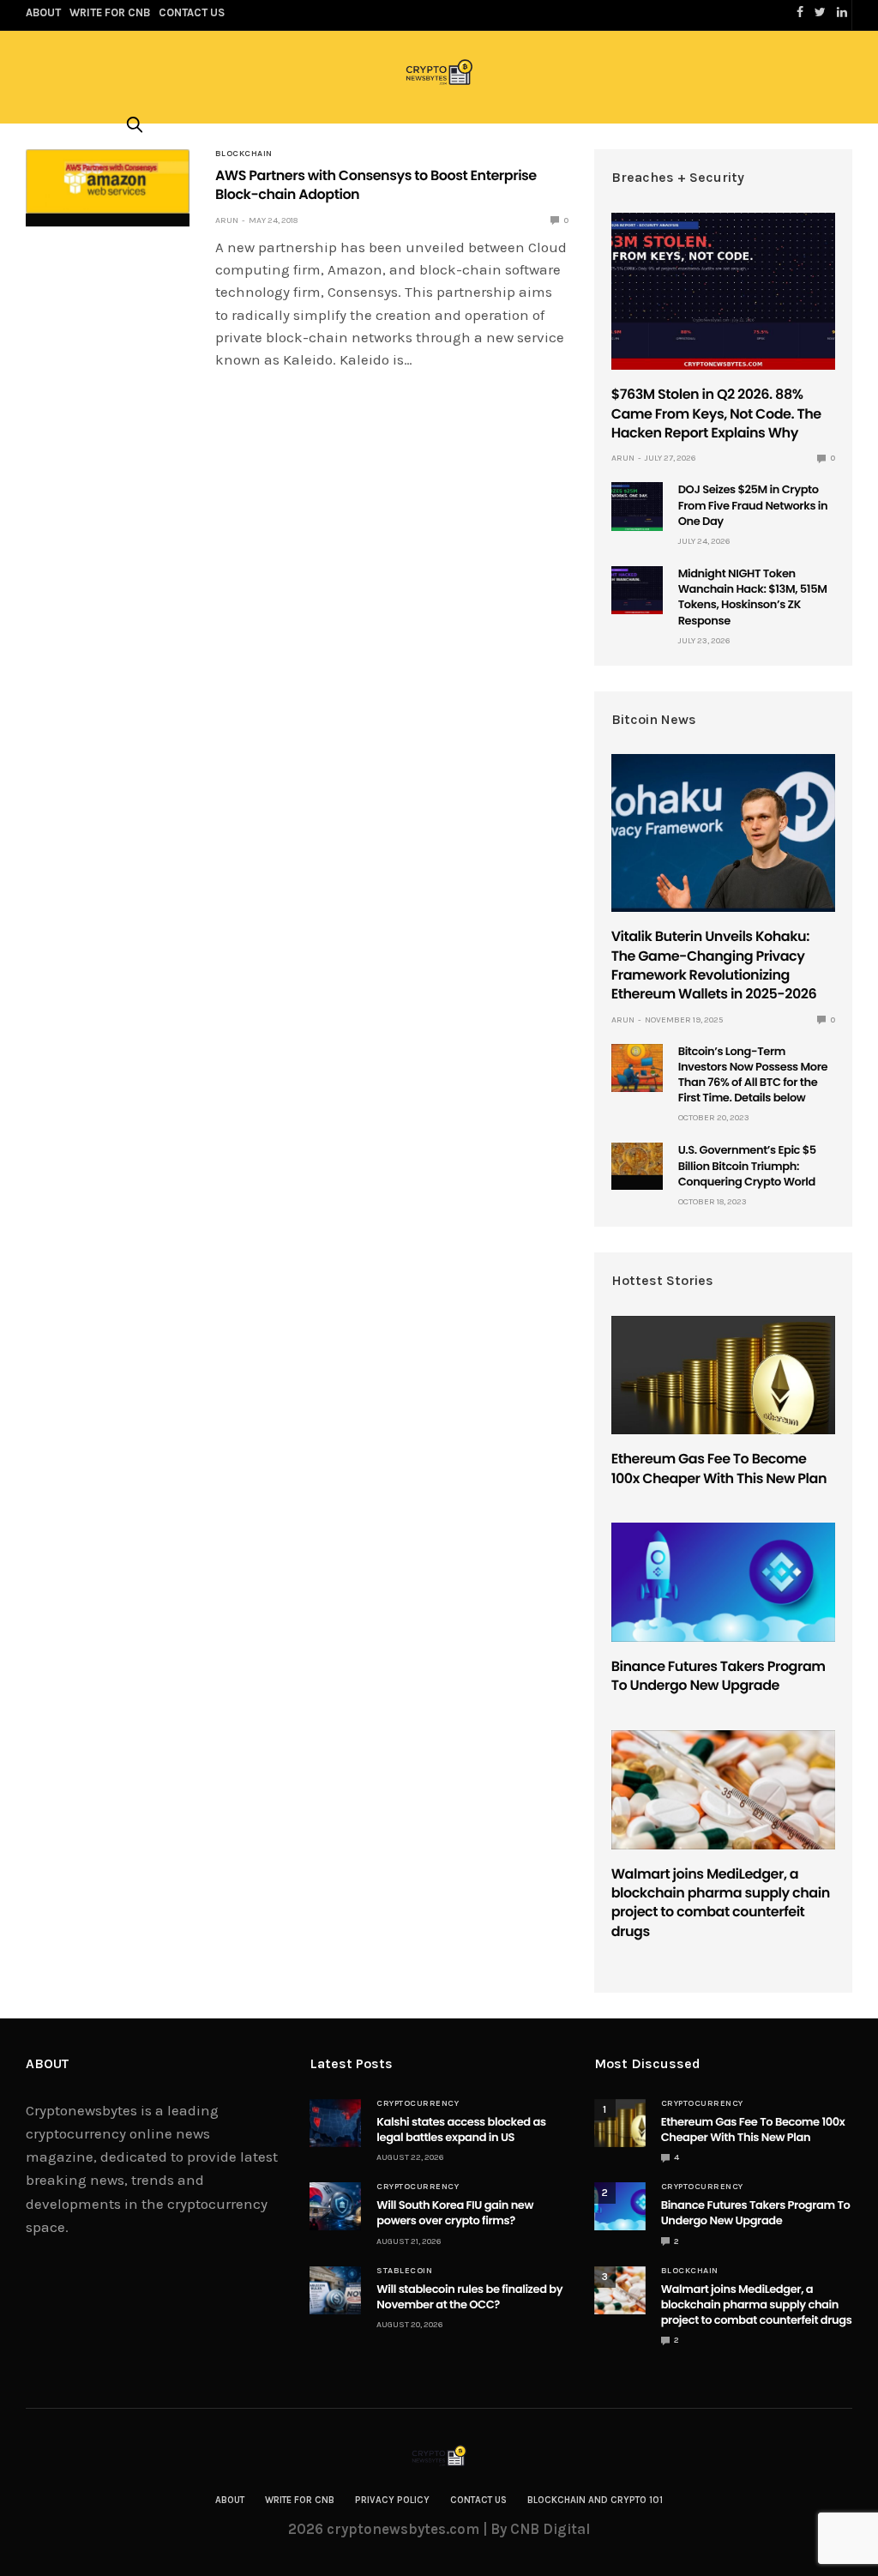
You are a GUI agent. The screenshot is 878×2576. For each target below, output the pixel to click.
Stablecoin (404, 2271)
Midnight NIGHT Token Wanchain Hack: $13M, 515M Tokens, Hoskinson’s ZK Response (753, 597)
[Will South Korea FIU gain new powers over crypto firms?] (335, 2206)
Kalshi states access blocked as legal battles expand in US (461, 2130)
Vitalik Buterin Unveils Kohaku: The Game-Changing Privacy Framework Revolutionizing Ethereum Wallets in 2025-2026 (714, 965)
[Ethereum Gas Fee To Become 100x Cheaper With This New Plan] (723, 1375)
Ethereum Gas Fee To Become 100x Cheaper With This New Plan (719, 1468)
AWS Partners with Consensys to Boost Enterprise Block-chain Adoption (376, 185)
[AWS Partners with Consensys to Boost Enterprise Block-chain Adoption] (108, 181)
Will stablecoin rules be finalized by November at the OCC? (469, 2297)
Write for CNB (300, 2500)
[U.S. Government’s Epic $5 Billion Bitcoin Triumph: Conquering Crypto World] (637, 1159)
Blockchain (244, 154)
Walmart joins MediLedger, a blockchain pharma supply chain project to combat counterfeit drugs (721, 1903)
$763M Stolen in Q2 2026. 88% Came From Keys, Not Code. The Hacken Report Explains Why (716, 413)
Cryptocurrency (418, 2103)
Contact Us (478, 2500)
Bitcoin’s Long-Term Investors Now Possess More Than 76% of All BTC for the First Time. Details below (753, 1075)
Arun (227, 220)
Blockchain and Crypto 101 (595, 2500)
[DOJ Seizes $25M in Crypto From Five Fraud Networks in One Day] (637, 506)
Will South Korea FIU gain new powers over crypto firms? (455, 2213)
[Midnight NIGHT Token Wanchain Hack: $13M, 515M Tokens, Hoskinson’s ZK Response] (637, 590)
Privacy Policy (392, 2500)
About (230, 2500)
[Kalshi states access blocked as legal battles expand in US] (335, 2123)
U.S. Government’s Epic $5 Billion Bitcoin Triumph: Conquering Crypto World (747, 1165)
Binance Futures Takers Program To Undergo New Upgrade (719, 1676)
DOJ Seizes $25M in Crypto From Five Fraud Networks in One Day (753, 505)
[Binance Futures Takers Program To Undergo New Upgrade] (723, 1582)
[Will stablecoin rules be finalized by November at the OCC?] (335, 2290)
